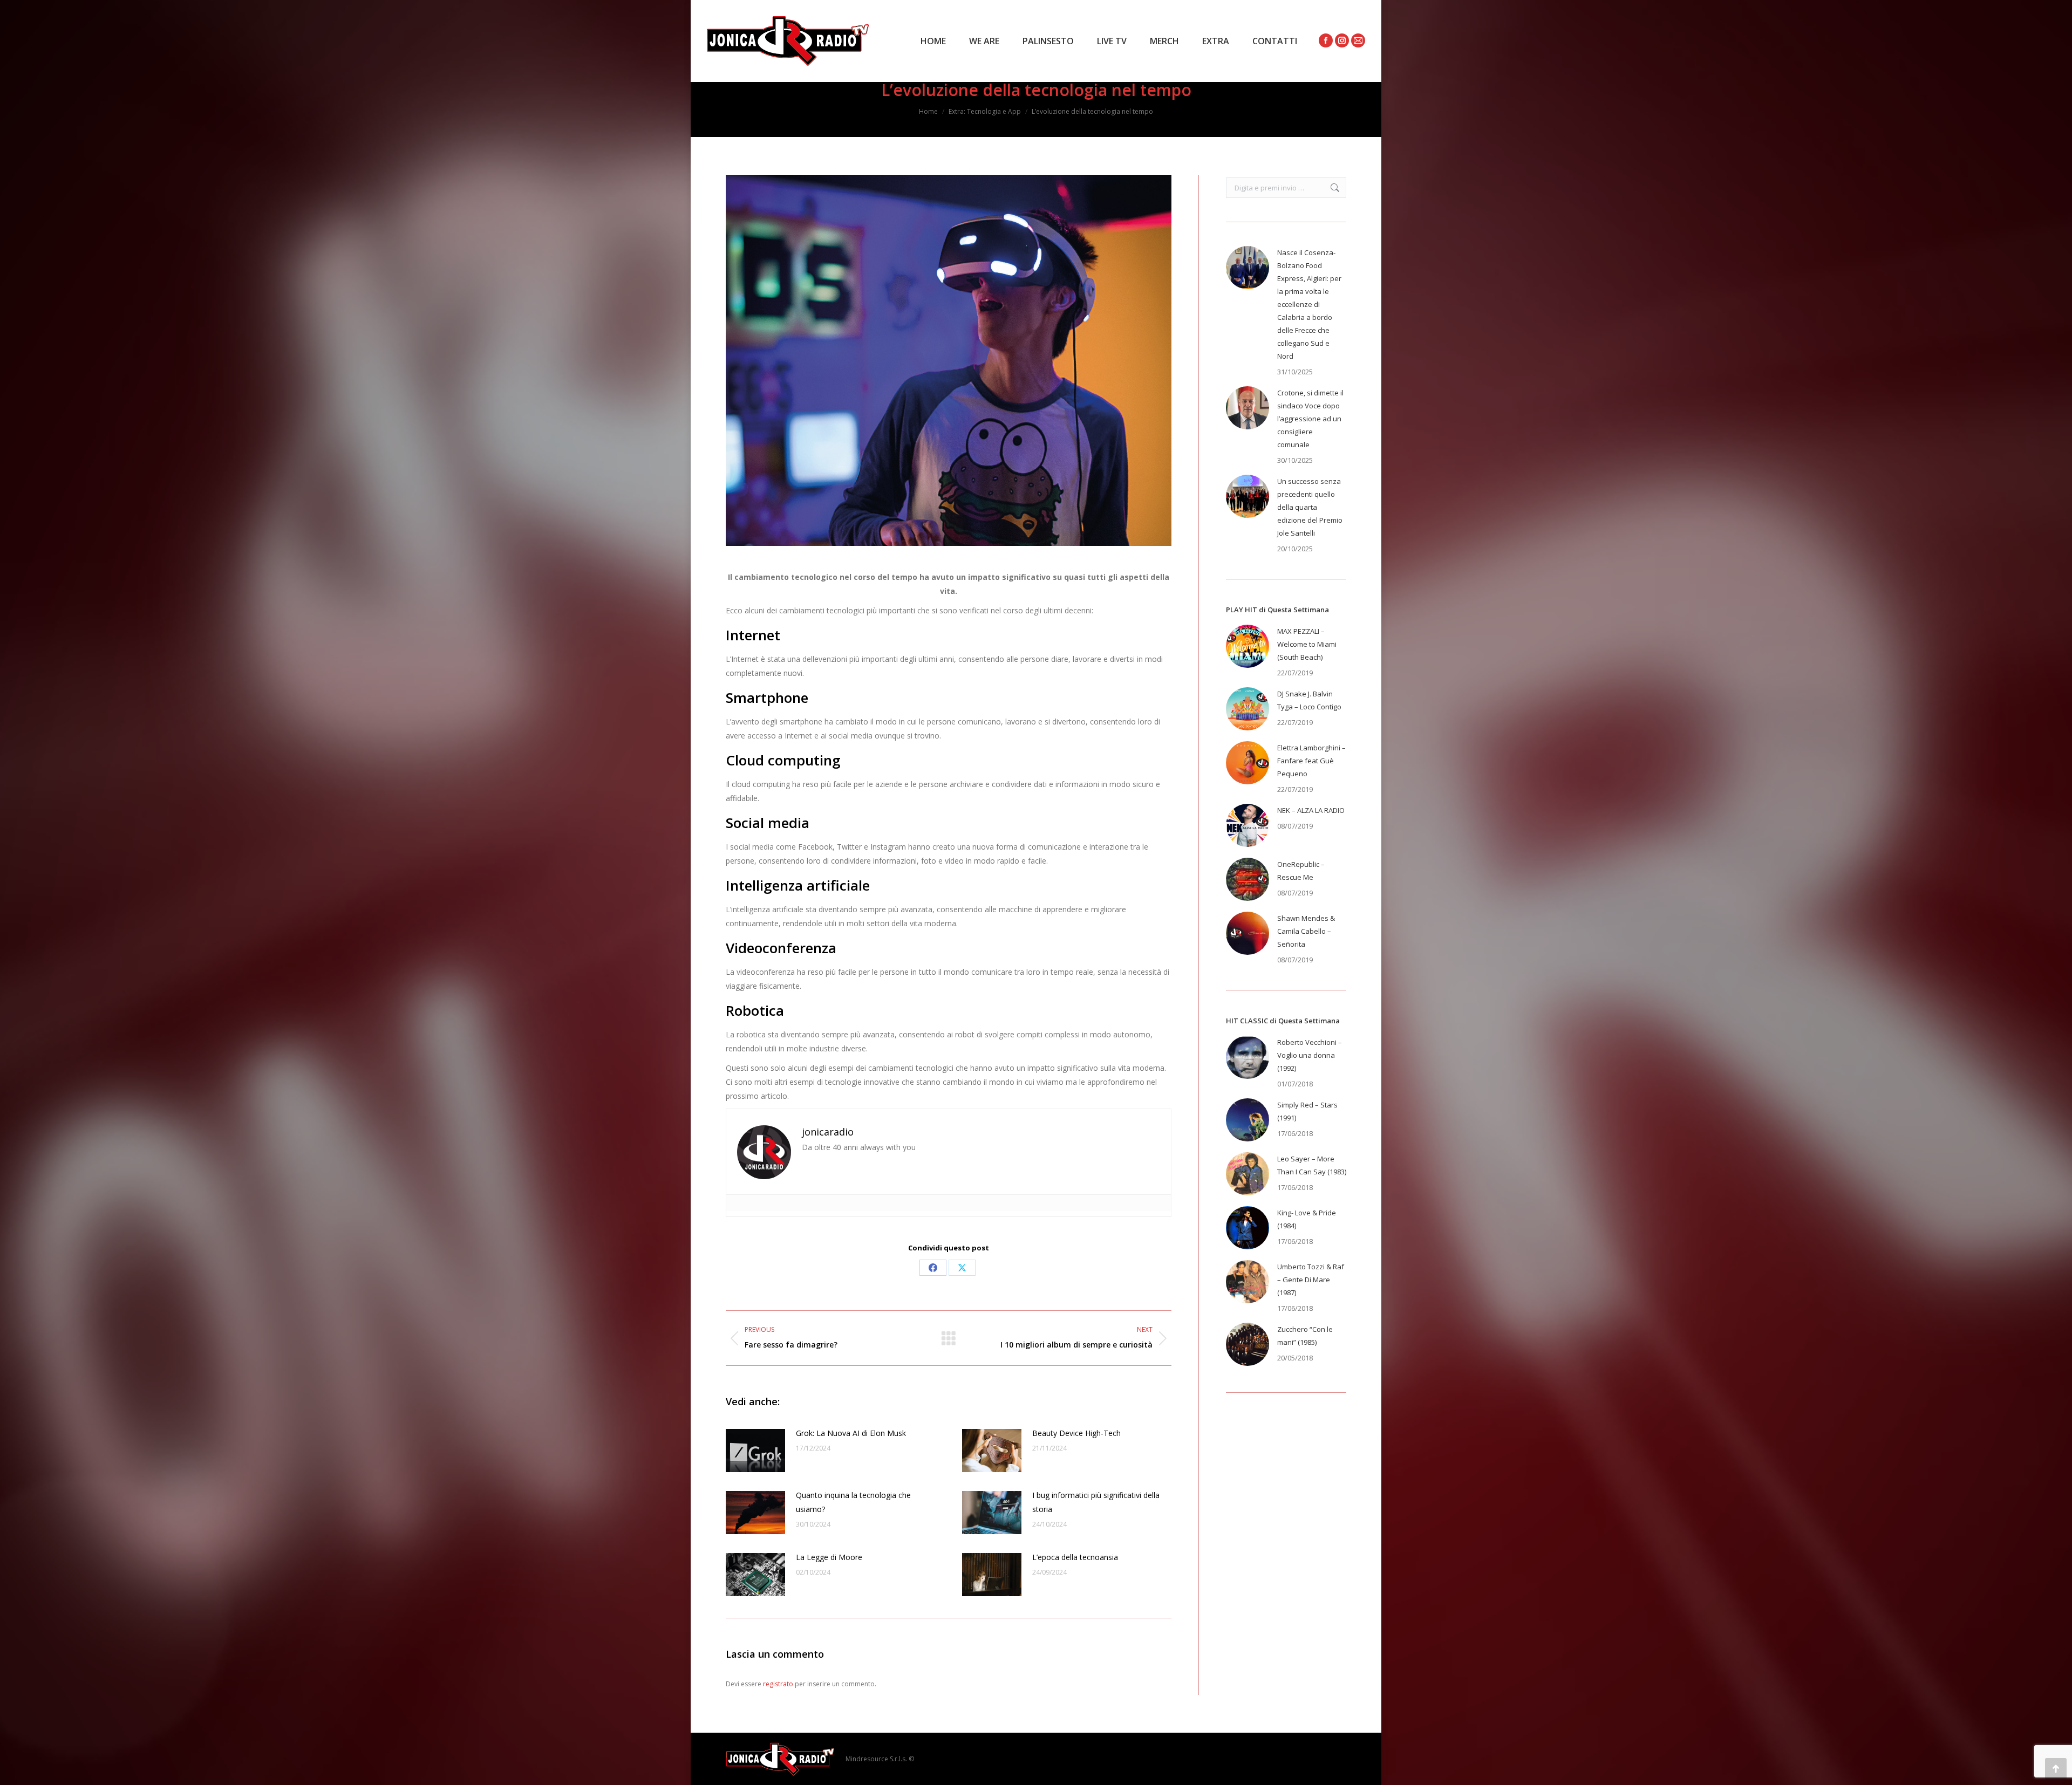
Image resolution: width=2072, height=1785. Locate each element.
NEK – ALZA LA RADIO (1311, 810)
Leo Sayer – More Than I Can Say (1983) (1312, 1165)
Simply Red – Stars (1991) (1307, 1111)
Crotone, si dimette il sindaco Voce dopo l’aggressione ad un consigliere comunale (1310, 419)
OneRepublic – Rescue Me (1301, 871)
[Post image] (755, 1451)
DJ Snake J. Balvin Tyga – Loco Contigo (1309, 700)
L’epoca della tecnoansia (1075, 1557)
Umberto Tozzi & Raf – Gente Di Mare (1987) (1311, 1280)
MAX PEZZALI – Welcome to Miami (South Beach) (1307, 644)
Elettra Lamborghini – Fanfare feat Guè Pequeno (1311, 761)
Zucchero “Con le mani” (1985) (1305, 1336)
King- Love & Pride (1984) (1307, 1219)
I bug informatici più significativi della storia (1096, 1502)
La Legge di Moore (829, 1557)
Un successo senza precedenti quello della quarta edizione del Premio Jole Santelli (1310, 507)
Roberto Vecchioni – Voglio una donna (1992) (1310, 1055)
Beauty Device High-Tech (1076, 1433)
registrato (778, 1684)
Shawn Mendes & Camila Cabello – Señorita (1306, 931)
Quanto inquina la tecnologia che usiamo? (853, 1502)
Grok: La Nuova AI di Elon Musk (851, 1433)
